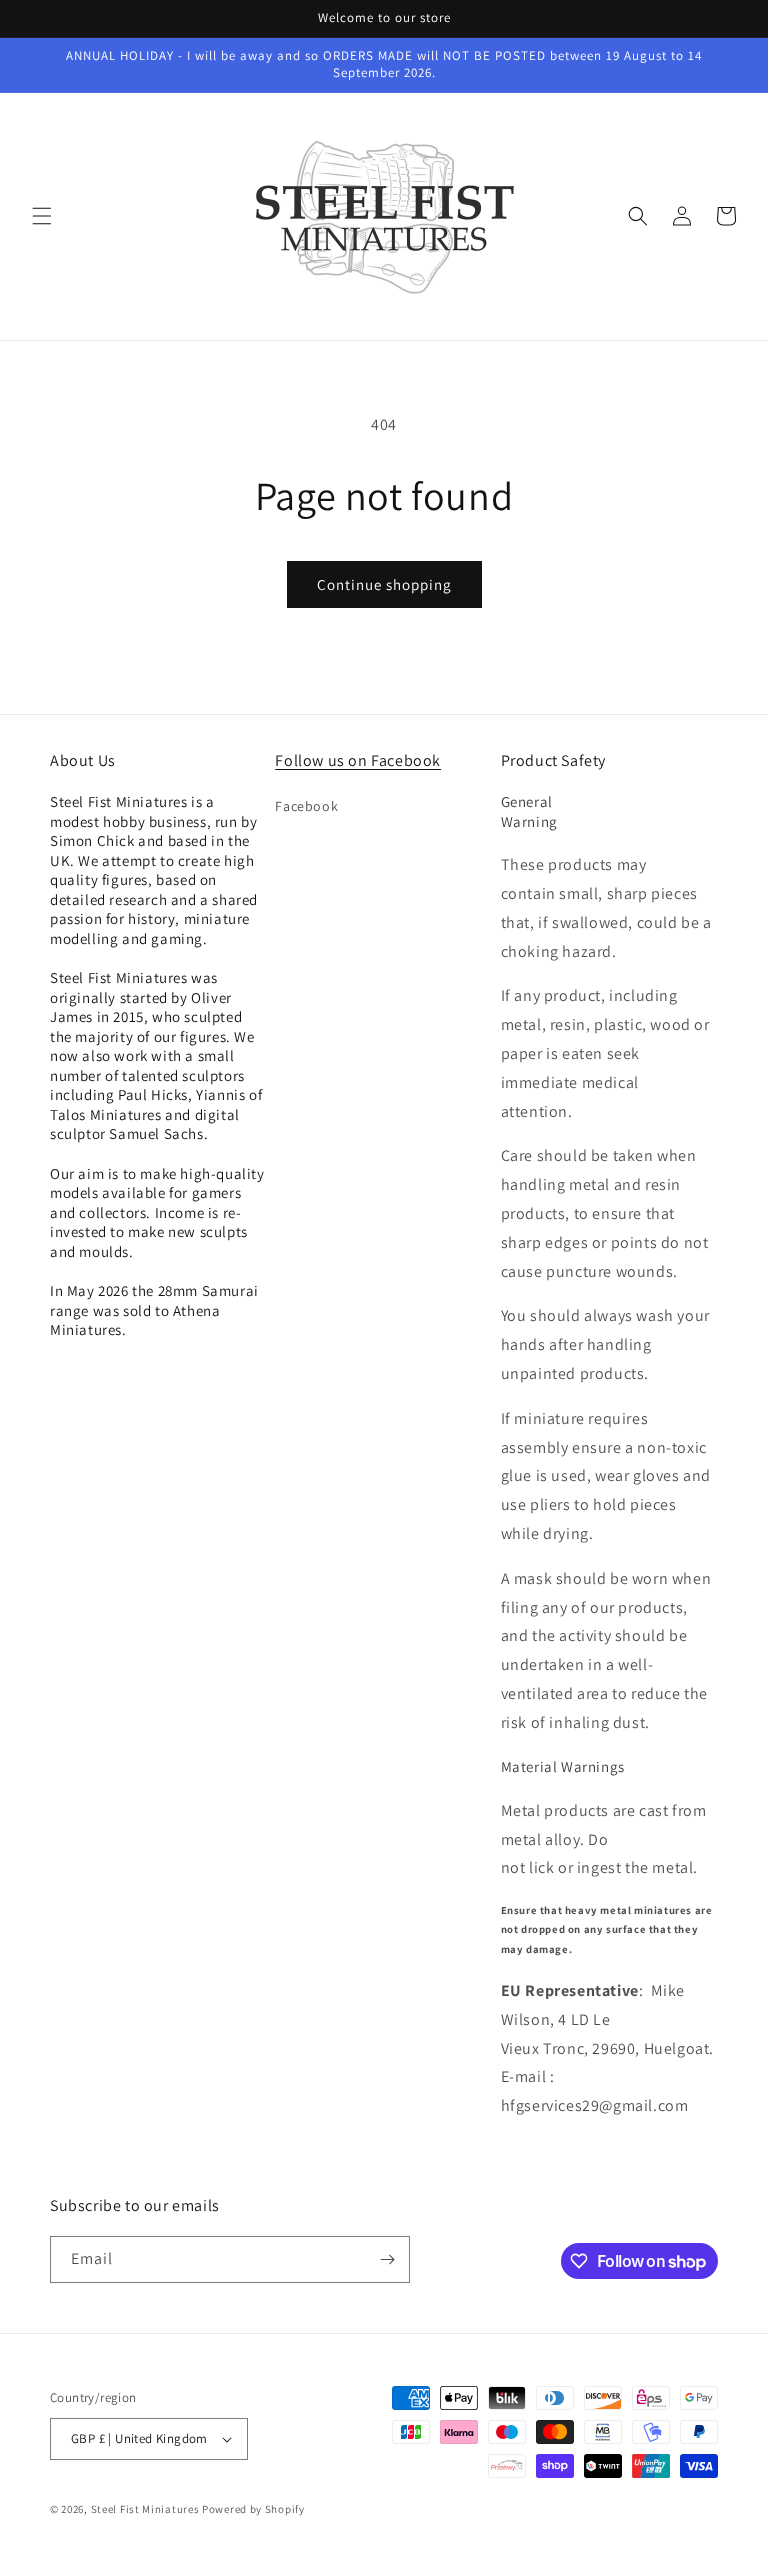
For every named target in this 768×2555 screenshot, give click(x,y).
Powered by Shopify (253, 2509)
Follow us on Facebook (358, 760)
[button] (42, 216)
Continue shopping (384, 584)
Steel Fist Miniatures (145, 2509)
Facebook (306, 806)
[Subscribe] (387, 2259)
